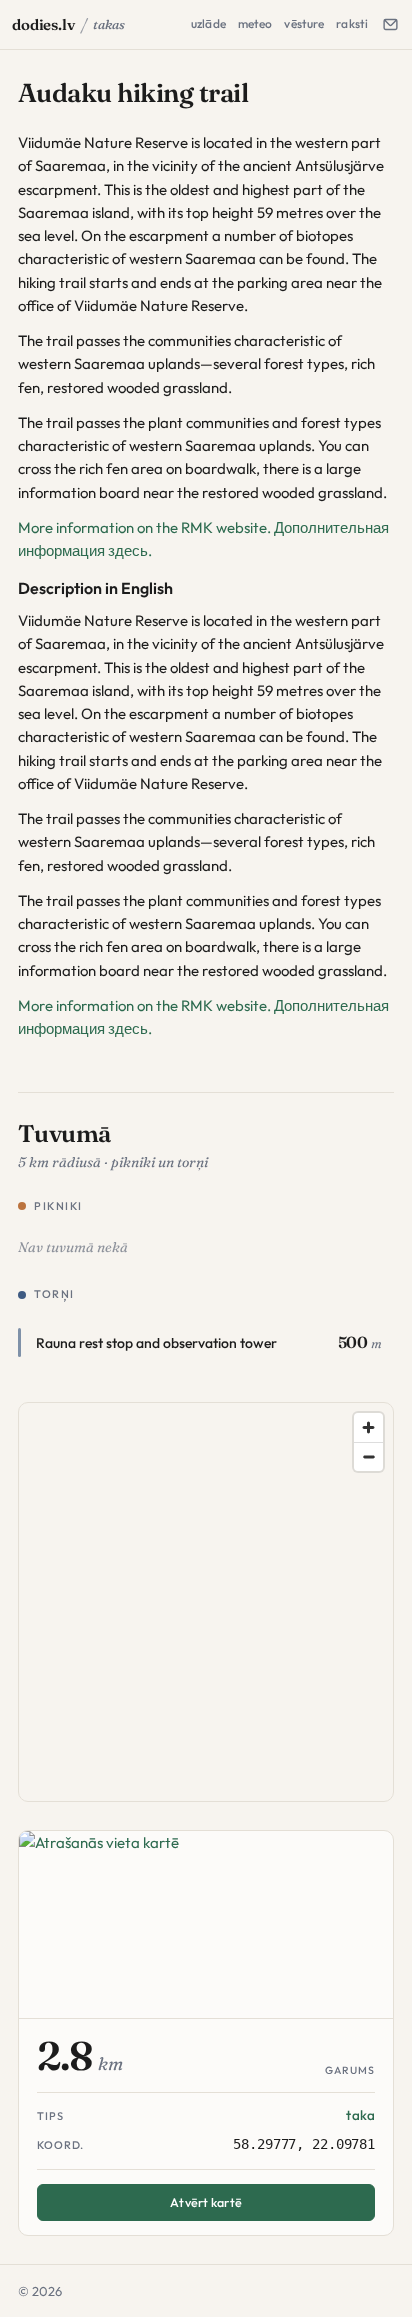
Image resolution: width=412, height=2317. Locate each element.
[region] (207, 1603)
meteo (255, 23)
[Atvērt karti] (206, 1925)
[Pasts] (390, 25)
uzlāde (208, 23)
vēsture (304, 23)
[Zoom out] (368, 1456)
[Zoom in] (368, 1427)
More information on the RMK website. (144, 527)
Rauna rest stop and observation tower (156, 1343)
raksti (352, 23)
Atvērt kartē (206, 2202)
